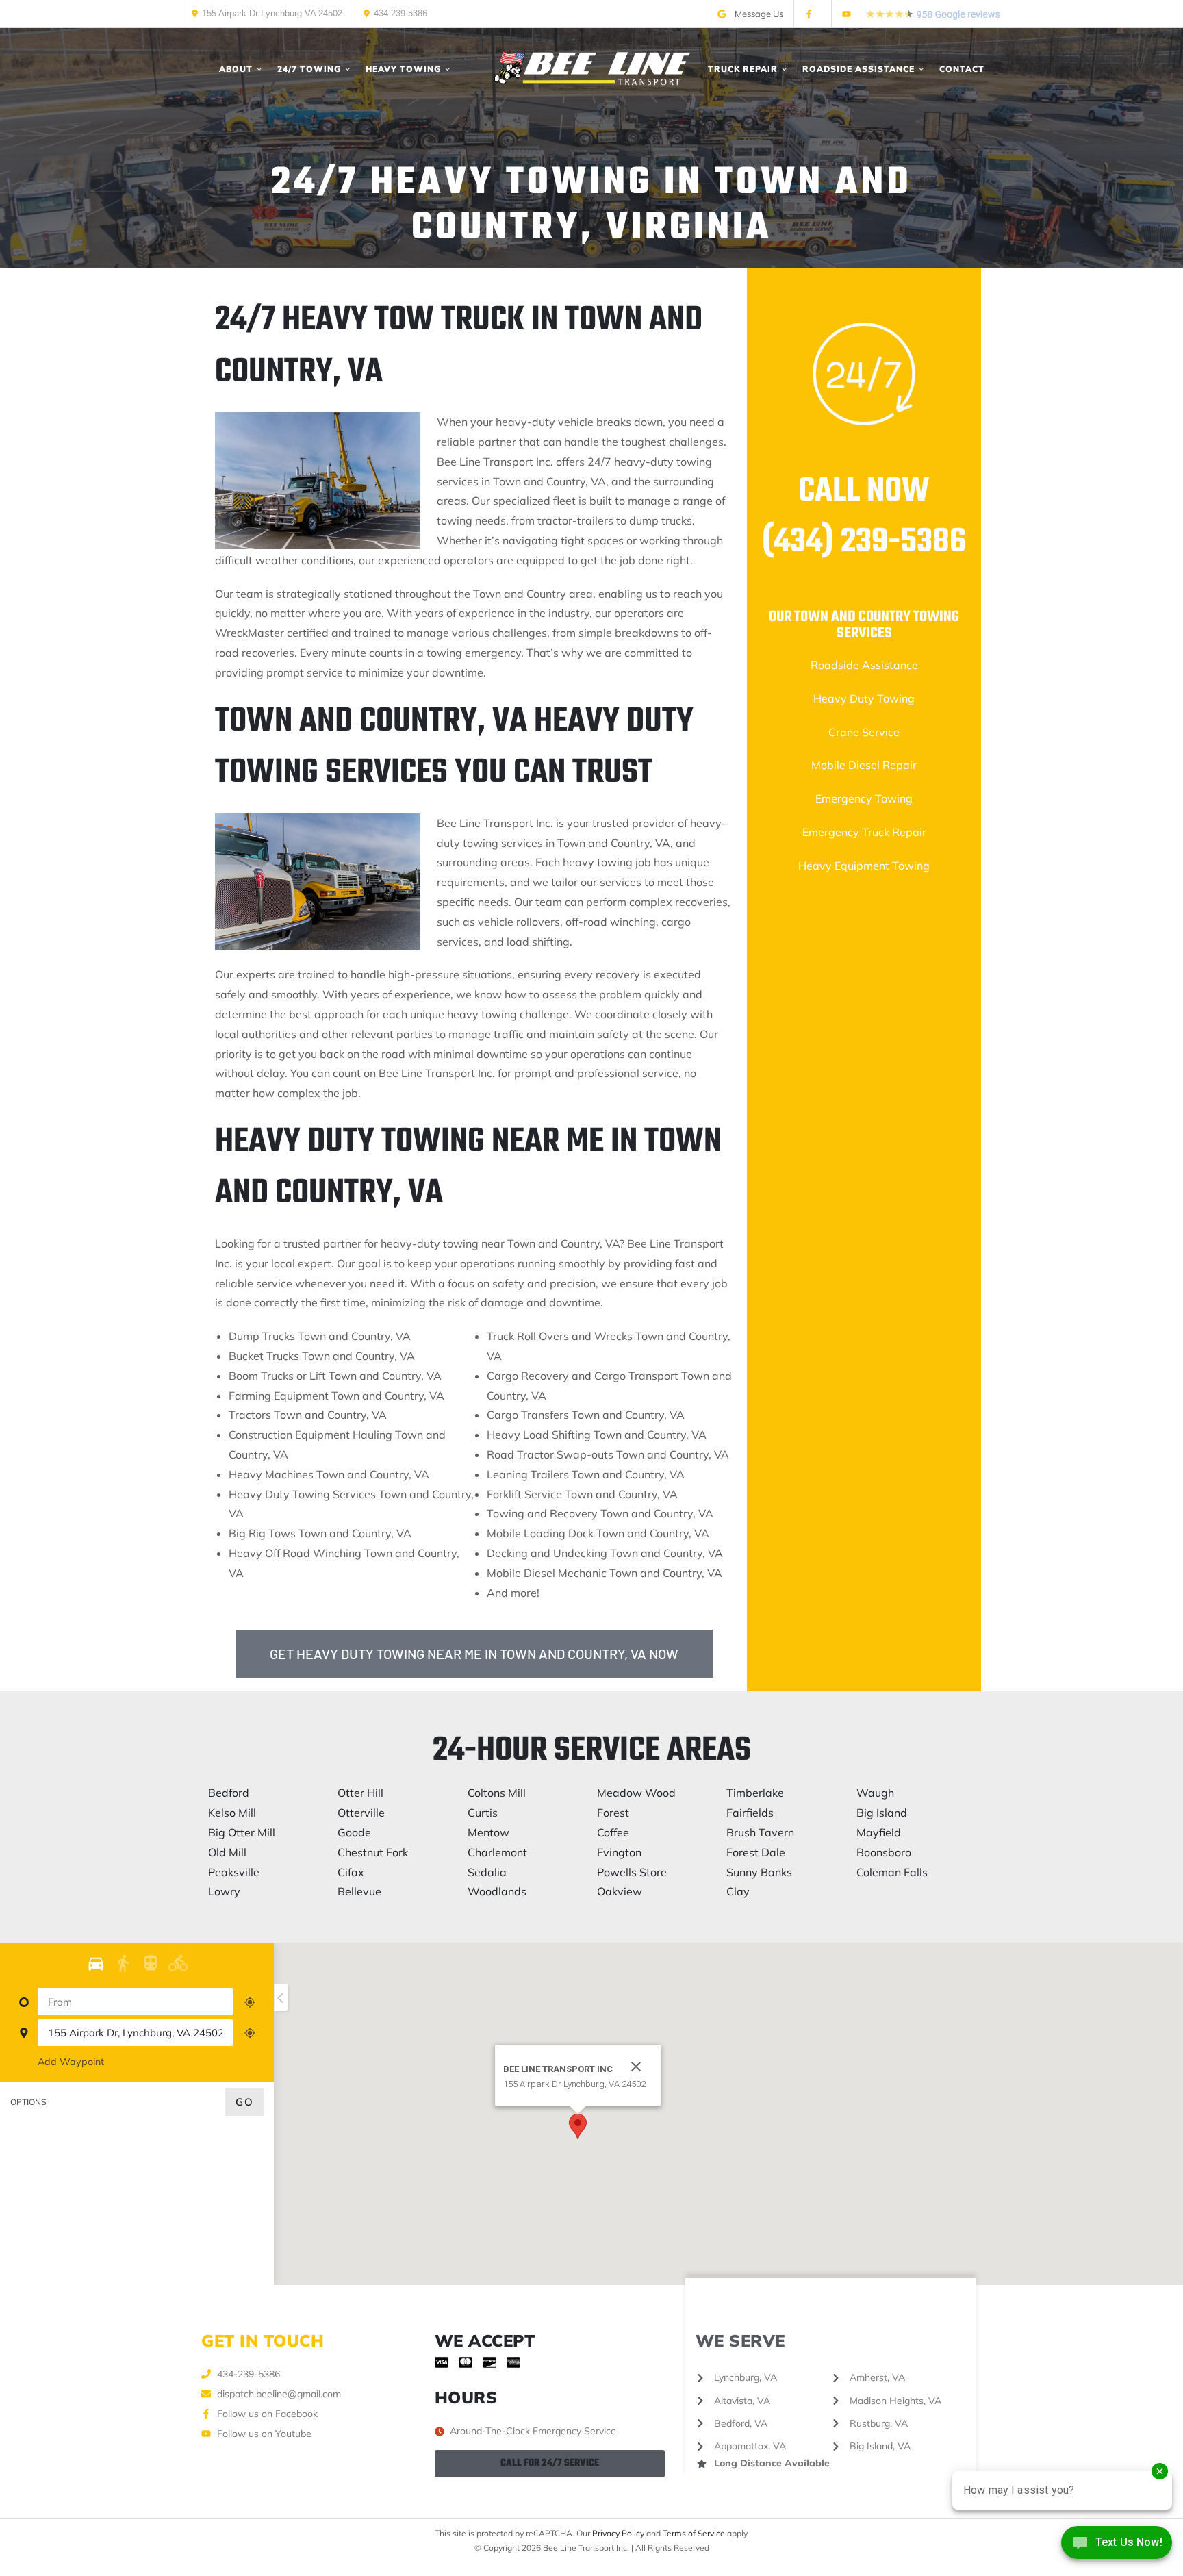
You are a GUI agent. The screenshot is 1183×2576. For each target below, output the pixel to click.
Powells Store (632, 1872)
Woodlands (497, 1891)
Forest (613, 1813)
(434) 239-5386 (864, 542)
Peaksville (234, 1872)
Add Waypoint (71, 2062)
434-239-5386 (400, 13)
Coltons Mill (497, 1793)
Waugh (875, 1793)
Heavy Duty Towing (864, 698)
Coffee (613, 1832)
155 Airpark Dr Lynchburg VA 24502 (272, 13)
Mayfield (879, 1832)
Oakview (620, 1891)
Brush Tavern (760, 1832)
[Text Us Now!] (1117, 2547)
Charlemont (497, 1852)
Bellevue (359, 1891)
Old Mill (227, 1852)
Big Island (882, 1813)
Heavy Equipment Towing (864, 866)
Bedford (229, 1793)
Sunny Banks (759, 1872)
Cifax (351, 1872)
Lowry (224, 1891)
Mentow (488, 1832)
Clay (738, 1891)
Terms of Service (694, 2533)
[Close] (636, 2067)
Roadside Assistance (864, 665)
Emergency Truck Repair (864, 832)
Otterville (361, 1813)
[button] (578, 2126)
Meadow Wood (636, 1793)
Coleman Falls (892, 1872)
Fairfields (750, 1813)
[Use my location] (250, 2002)
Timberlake (755, 1793)
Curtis (483, 1813)
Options (28, 2102)
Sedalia (487, 1872)
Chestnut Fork (373, 1852)
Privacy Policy (618, 2533)
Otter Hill (360, 1793)
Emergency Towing (864, 798)
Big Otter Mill (242, 1832)
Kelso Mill (232, 1813)
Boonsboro (884, 1852)
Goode (354, 1832)
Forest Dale (756, 1852)
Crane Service (864, 732)
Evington (619, 1852)
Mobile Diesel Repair (864, 765)
